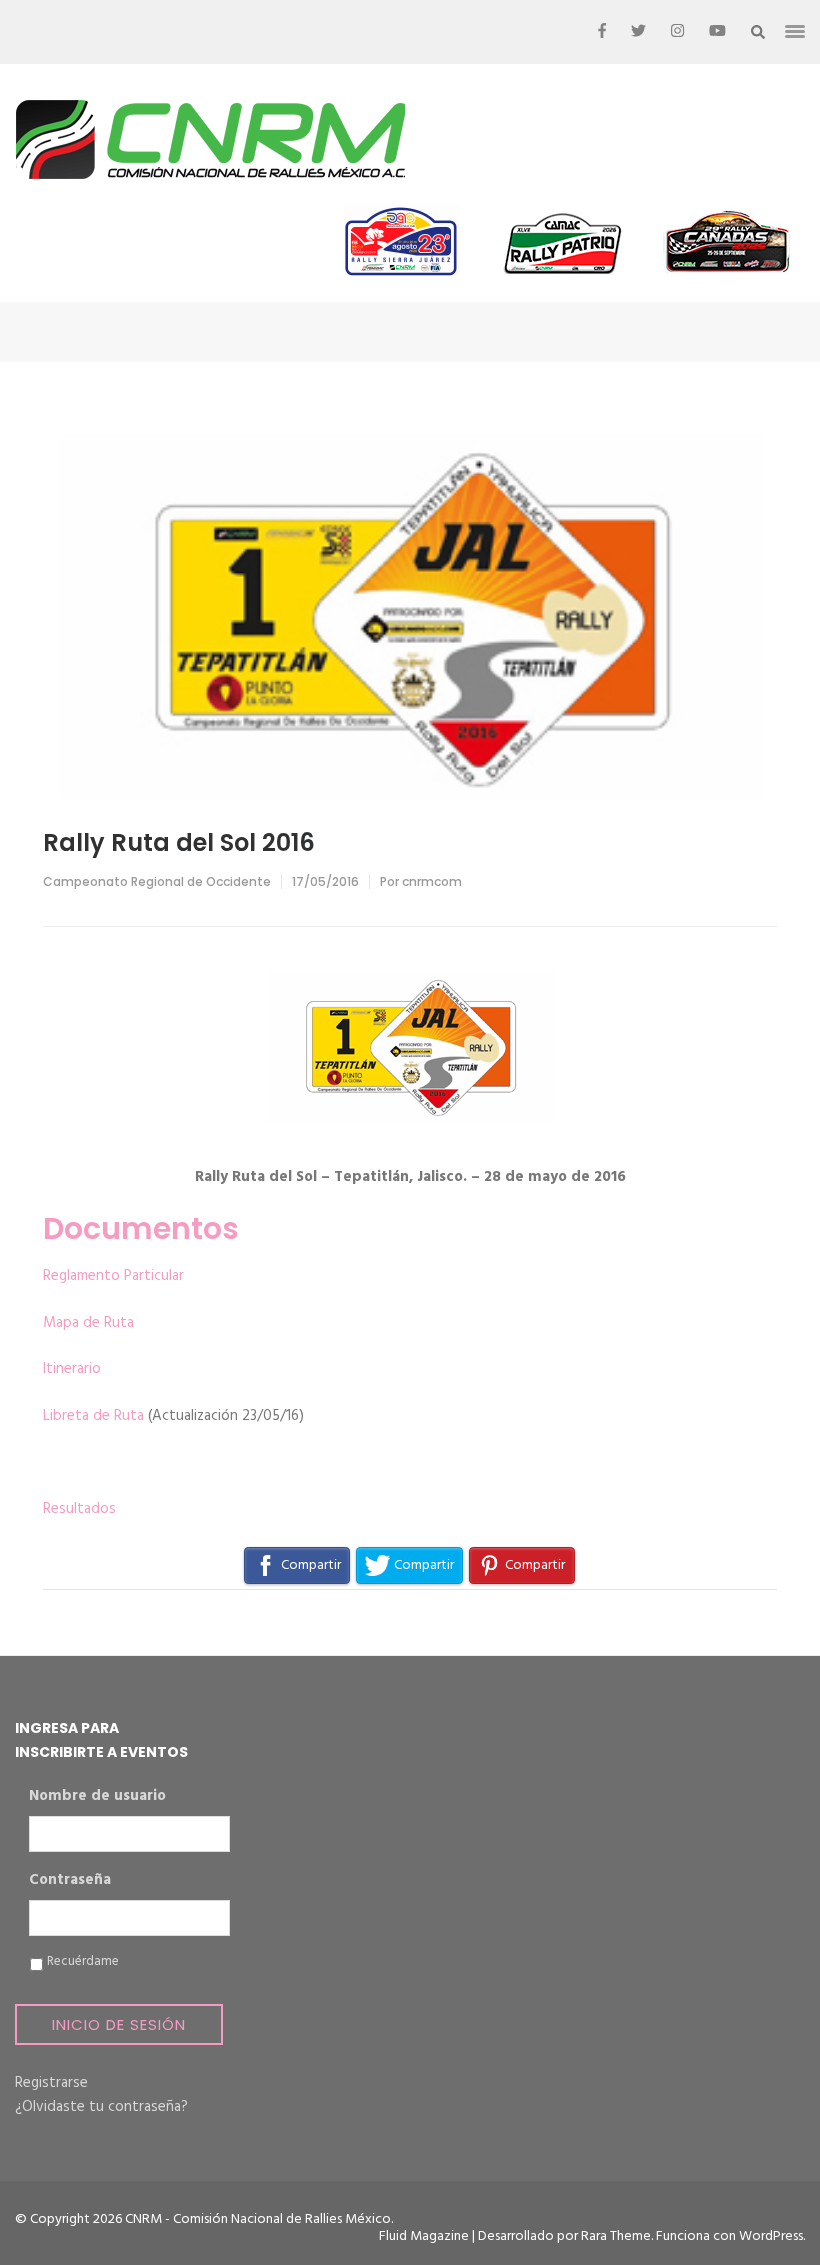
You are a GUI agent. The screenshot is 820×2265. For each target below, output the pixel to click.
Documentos (141, 1228)
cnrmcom (432, 881)
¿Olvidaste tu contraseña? (101, 2107)
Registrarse (51, 2083)
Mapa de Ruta (88, 1323)
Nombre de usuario (97, 1797)
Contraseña (70, 1881)
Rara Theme (616, 2236)
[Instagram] (677, 32)
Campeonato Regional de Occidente (157, 881)
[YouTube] (717, 32)
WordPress (771, 2236)
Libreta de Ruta (93, 1416)
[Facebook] (602, 32)
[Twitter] (638, 32)
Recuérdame (83, 1962)
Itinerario (72, 1369)
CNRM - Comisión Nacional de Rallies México (258, 2219)
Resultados (79, 1509)
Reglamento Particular (113, 1276)
